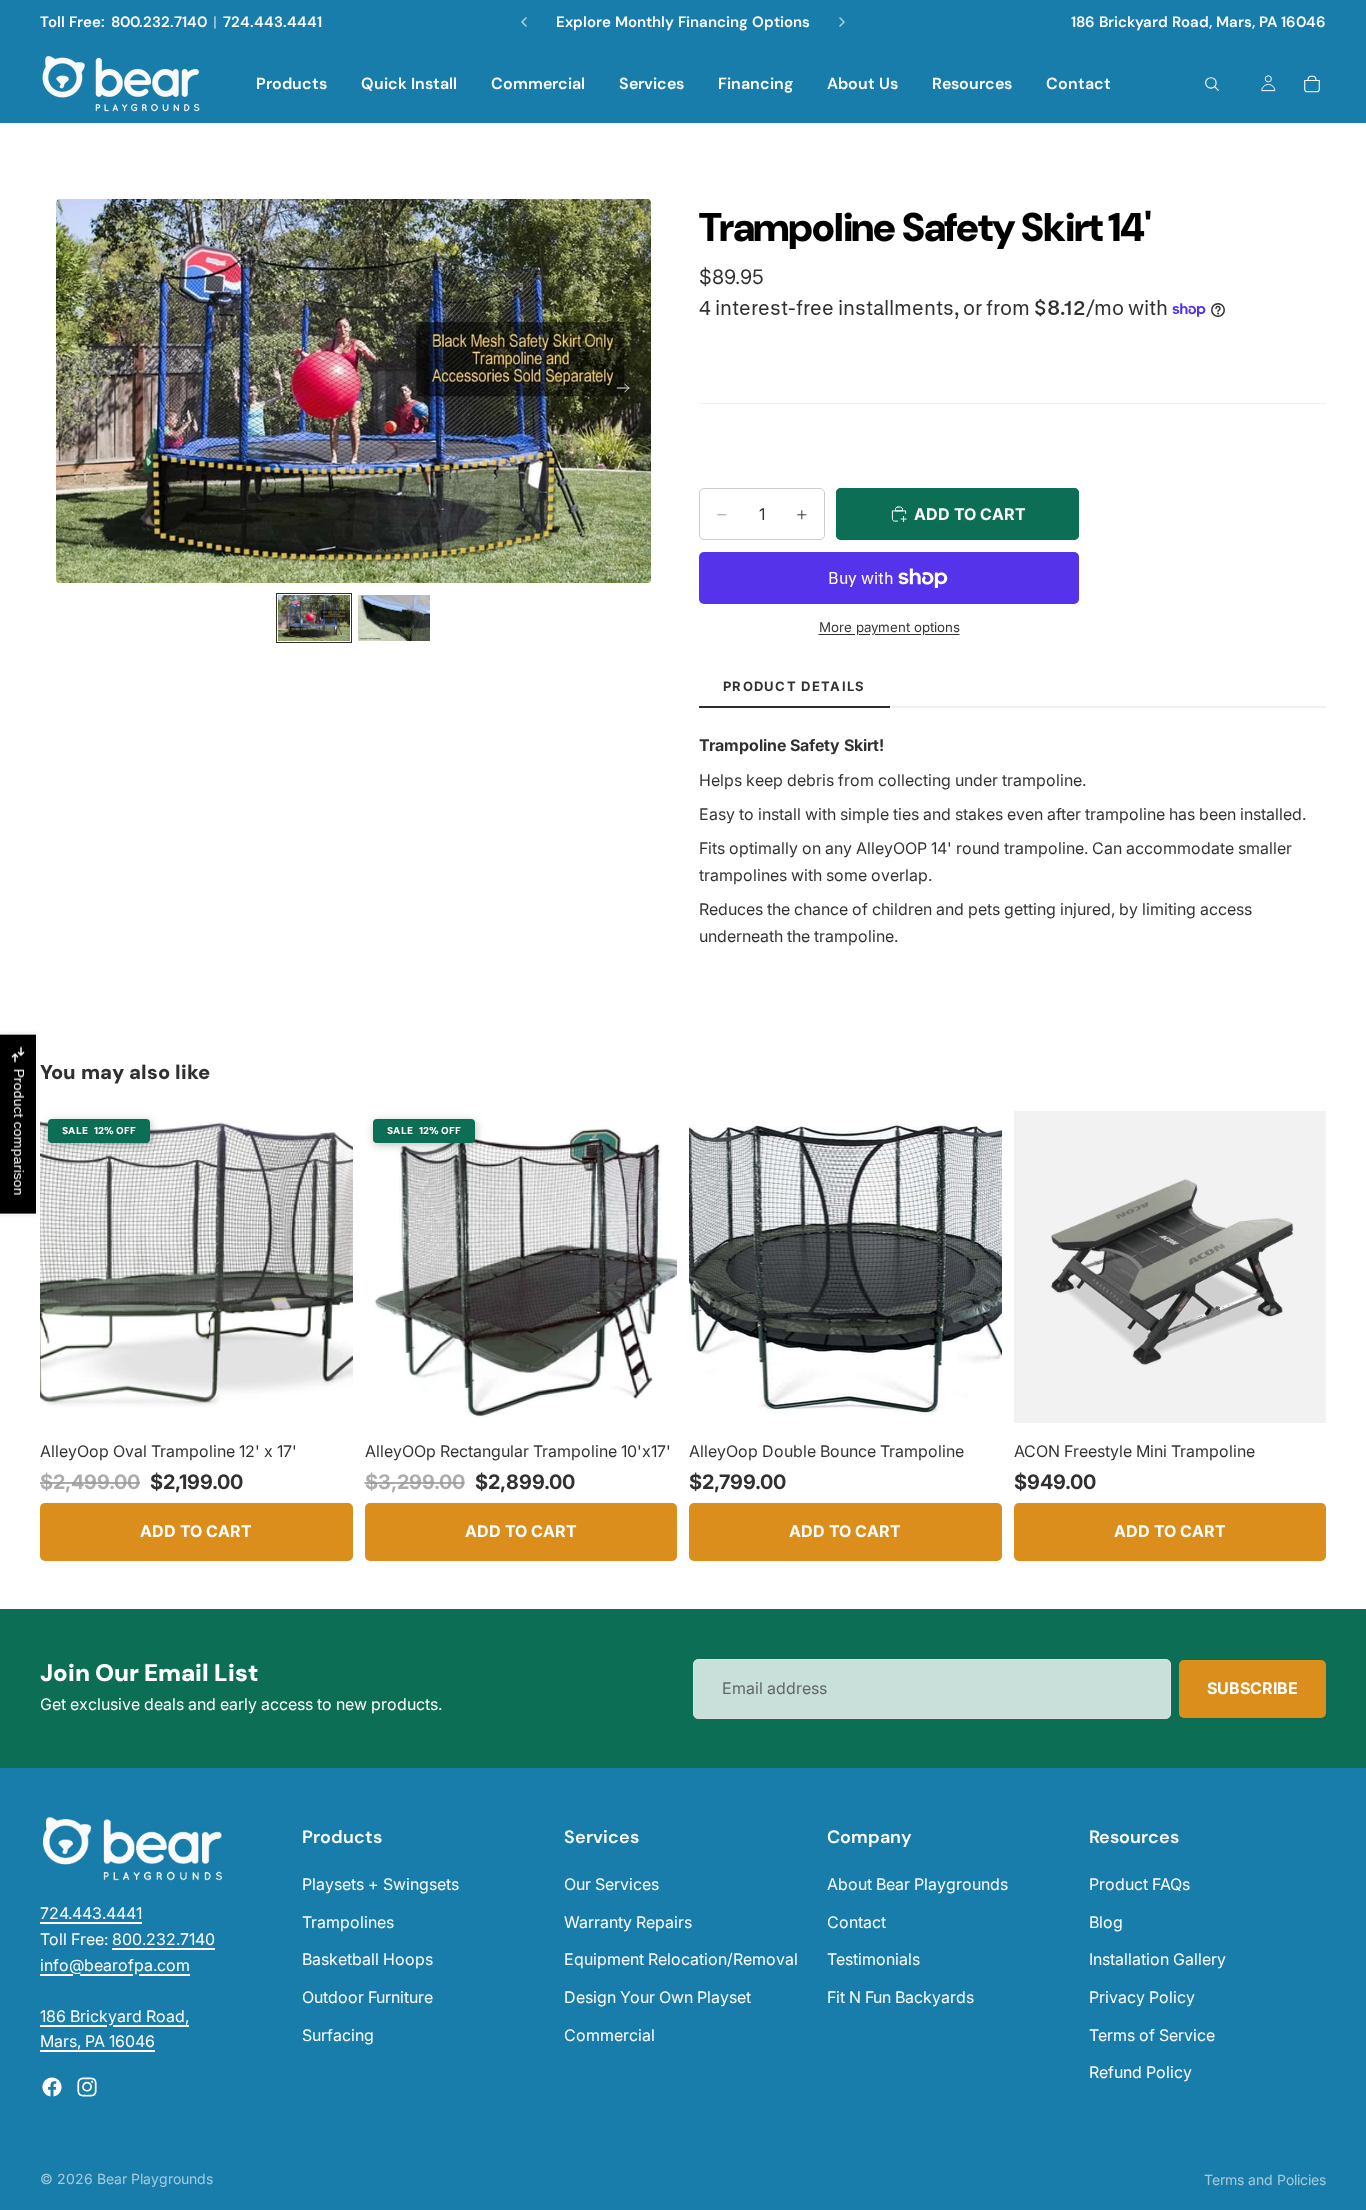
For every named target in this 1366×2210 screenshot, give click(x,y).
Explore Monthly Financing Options (683, 22)
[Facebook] (52, 2087)
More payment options (889, 627)
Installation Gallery (1157, 1959)
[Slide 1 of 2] (314, 618)
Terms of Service (1152, 2035)
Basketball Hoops (367, 1959)
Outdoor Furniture (367, 1997)
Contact (856, 1922)
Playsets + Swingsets (380, 1884)
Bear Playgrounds (155, 2178)
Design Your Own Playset (657, 1997)
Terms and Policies (1265, 2179)
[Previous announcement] (524, 22)
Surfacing (338, 2035)
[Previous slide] (78, 391)
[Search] (1212, 84)
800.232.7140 (159, 22)
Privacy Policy (1142, 1997)
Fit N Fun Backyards (900, 1997)
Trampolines (348, 1922)
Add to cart (196, 1531)
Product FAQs (1139, 1884)
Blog (1106, 1922)
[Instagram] (87, 2087)
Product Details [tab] (794, 686)
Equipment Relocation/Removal (681, 1959)
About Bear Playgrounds (917, 1884)
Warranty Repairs (628, 1922)
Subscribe (1252, 1688)
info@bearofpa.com (115, 1965)
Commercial (609, 2035)
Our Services (611, 1884)
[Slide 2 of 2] (394, 618)
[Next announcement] (842, 22)
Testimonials (873, 1959)
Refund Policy (1140, 2072)
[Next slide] (629, 391)
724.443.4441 (272, 22)
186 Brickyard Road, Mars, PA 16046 (1198, 22)
